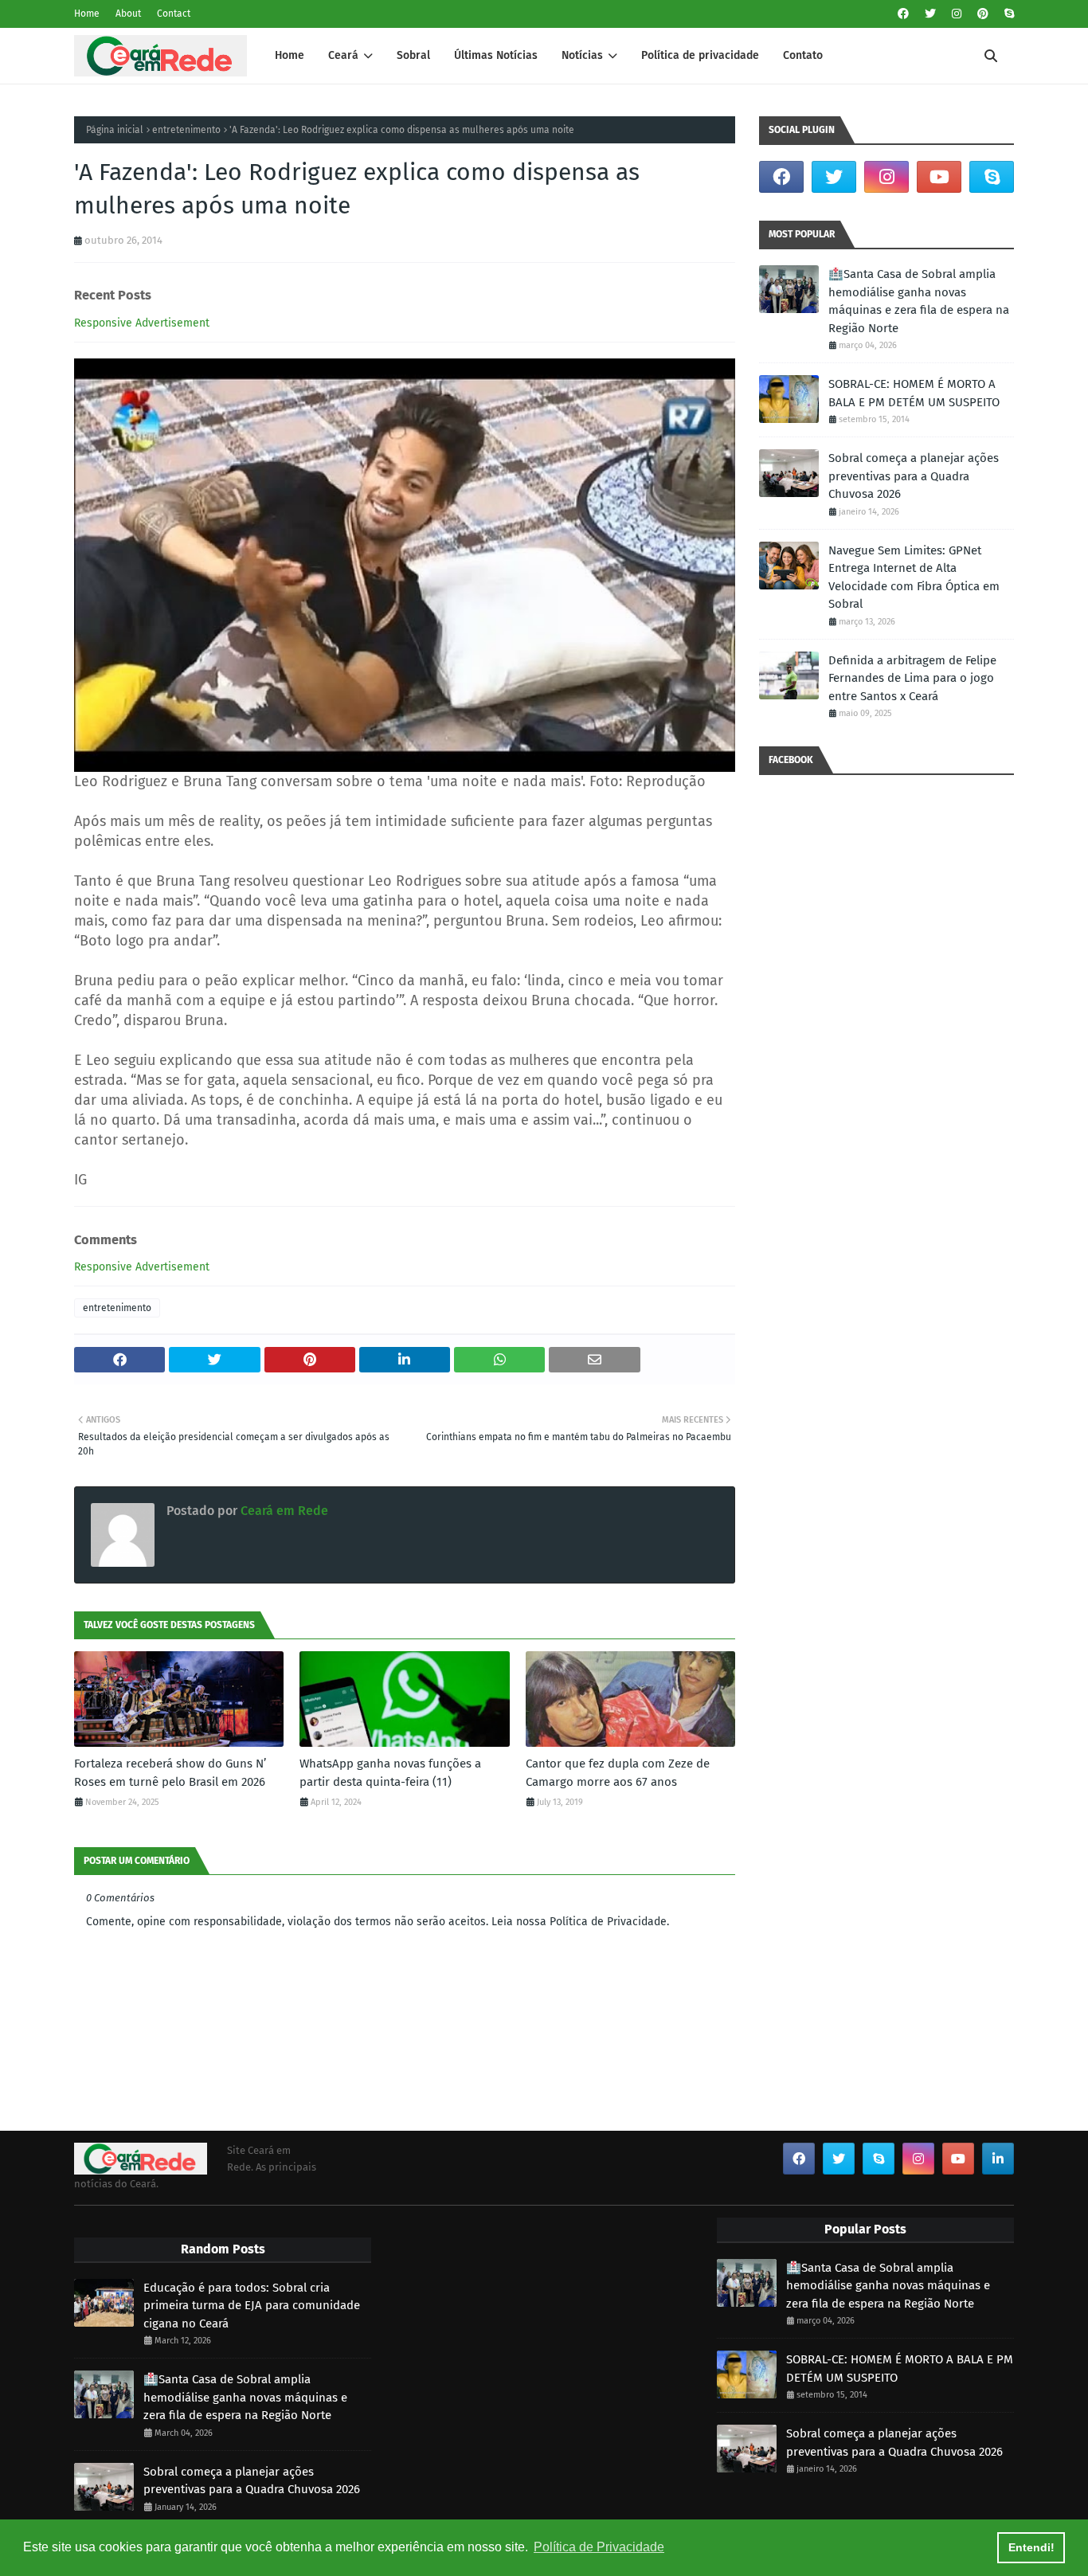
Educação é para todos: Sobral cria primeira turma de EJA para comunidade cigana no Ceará (252, 2306)
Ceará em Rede (283, 1511)
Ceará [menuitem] (343, 55)
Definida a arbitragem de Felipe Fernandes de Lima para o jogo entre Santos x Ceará (912, 678)
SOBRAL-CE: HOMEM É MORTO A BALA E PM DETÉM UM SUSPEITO (914, 393)
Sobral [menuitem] (413, 55)
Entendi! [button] (1031, 2547)
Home (87, 14)
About (128, 14)
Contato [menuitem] (803, 55)
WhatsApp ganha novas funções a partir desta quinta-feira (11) (390, 1773)
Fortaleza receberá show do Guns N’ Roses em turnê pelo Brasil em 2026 (170, 1773)
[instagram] (957, 14)
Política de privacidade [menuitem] (700, 55)
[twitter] (930, 14)
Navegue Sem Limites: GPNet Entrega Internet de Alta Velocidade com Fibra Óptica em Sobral (914, 577)
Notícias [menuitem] (582, 55)
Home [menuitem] (290, 55)
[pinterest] (983, 14)
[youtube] (939, 177)
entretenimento (186, 130)
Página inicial (115, 130)
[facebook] (903, 14)
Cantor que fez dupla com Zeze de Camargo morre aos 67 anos (618, 1773)
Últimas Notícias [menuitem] (496, 55)
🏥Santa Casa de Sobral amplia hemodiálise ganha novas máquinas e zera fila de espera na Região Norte (919, 301)
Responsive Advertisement (142, 323)
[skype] (1007, 14)
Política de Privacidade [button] (599, 2547)
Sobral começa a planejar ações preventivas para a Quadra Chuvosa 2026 (914, 476)
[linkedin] (998, 2159)
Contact (174, 14)
